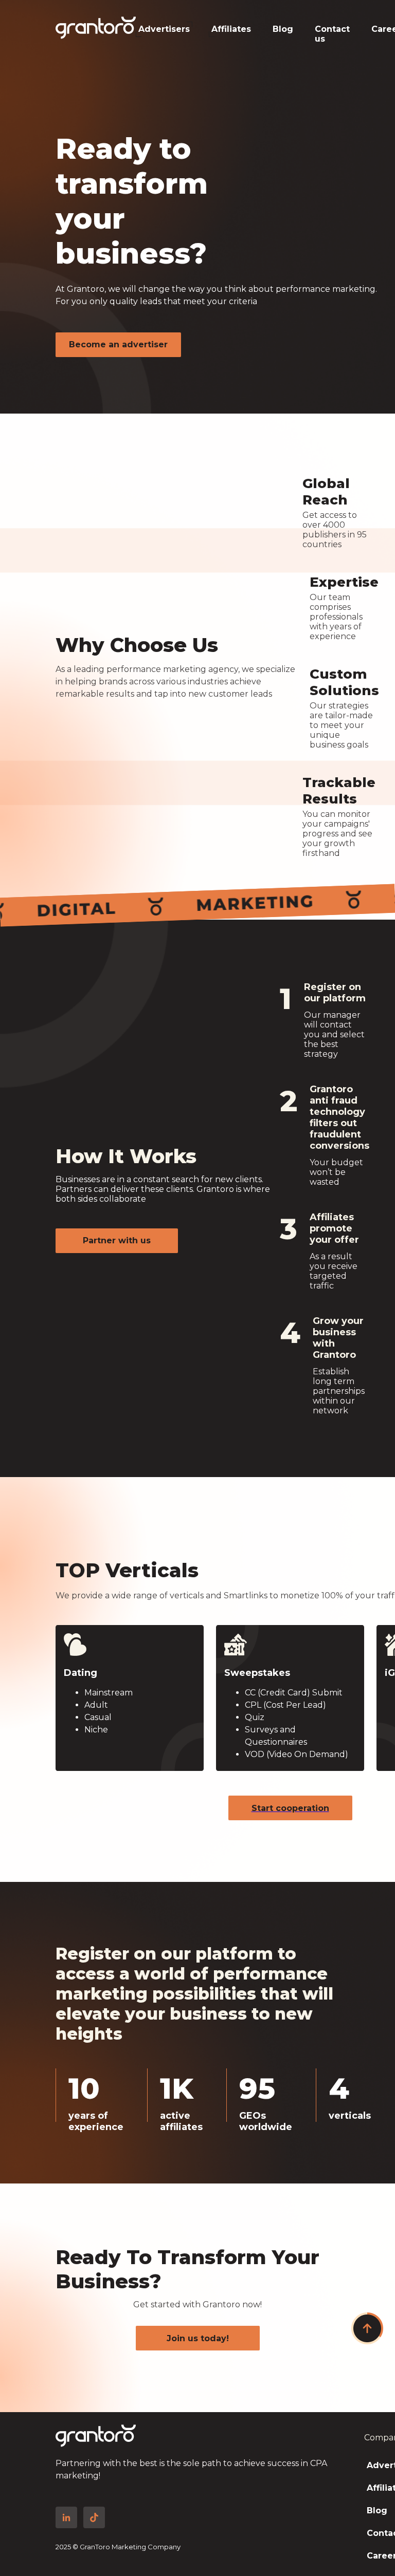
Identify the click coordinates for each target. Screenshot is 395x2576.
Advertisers (164, 29)
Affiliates (231, 29)
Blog (283, 29)
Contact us (332, 31)
